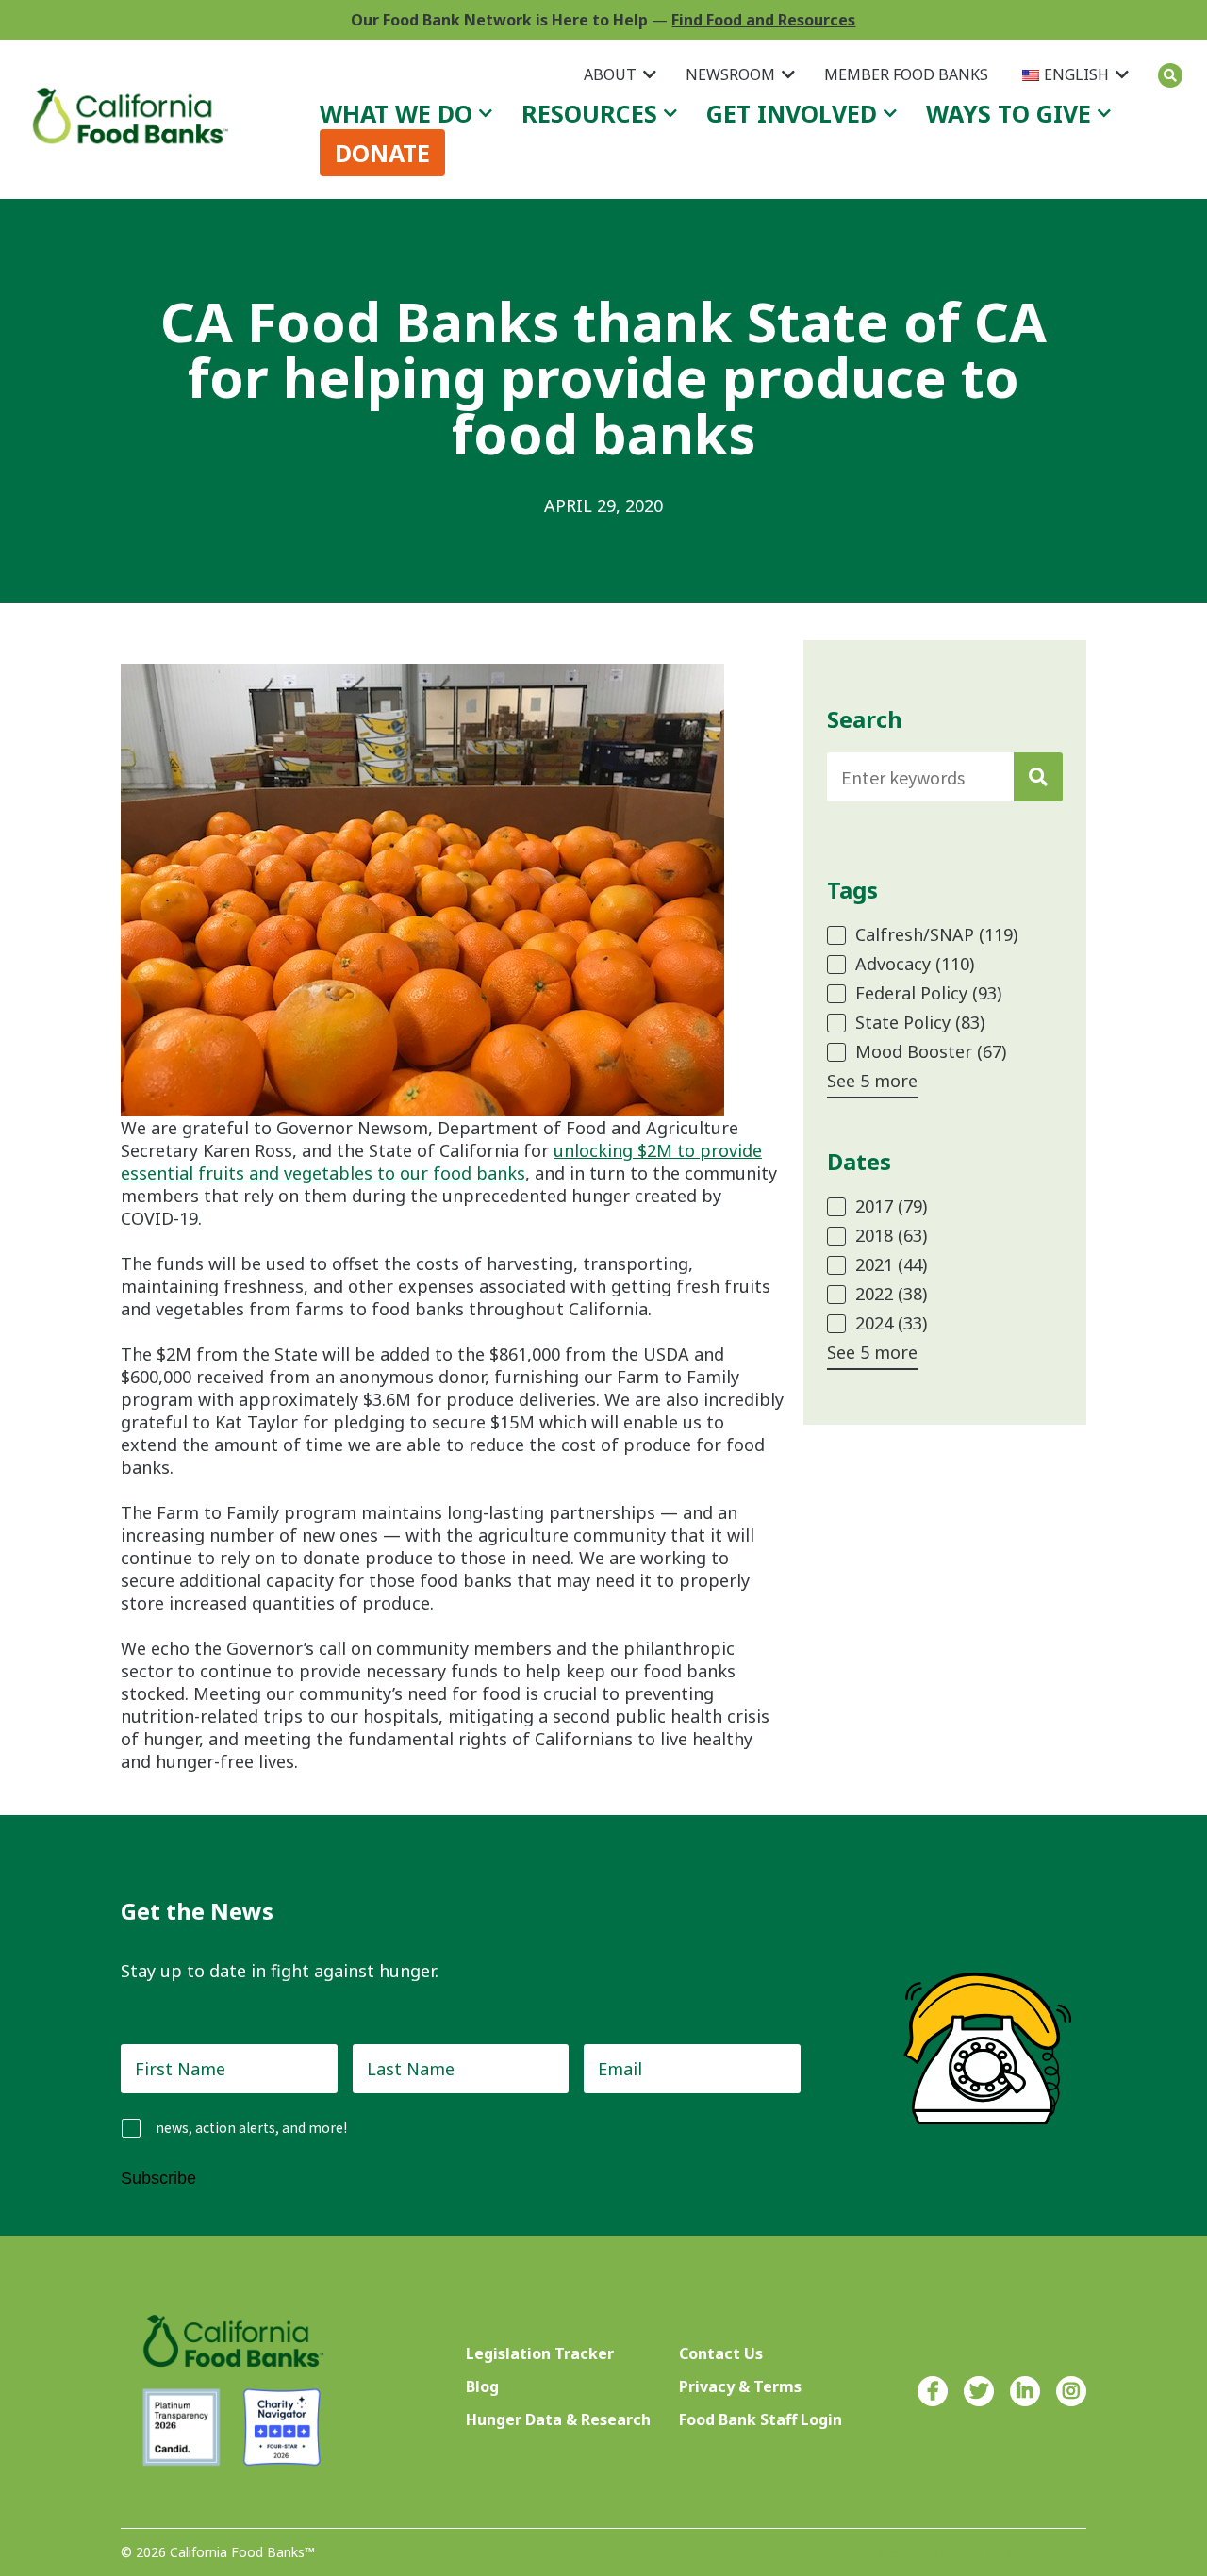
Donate (382, 153)
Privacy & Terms (740, 2386)
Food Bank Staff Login (761, 2419)
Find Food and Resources (763, 20)
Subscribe (158, 2178)
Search (1170, 75)
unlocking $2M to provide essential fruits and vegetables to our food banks (441, 1162)
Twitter (979, 2391)
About (610, 74)
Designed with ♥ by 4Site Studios (983, 2553)
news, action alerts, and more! (251, 2128)
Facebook (933, 2391)
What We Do (396, 113)
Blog (482, 2386)
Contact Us (721, 2353)
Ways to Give (1009, 113)
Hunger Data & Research (558, 2419)
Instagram (1071, 2391)
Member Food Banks (906, 74)
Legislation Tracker (540, 2353)
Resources (589, 113)
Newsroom (730, 74)
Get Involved (792, 113)
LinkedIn (1025, 2391)
